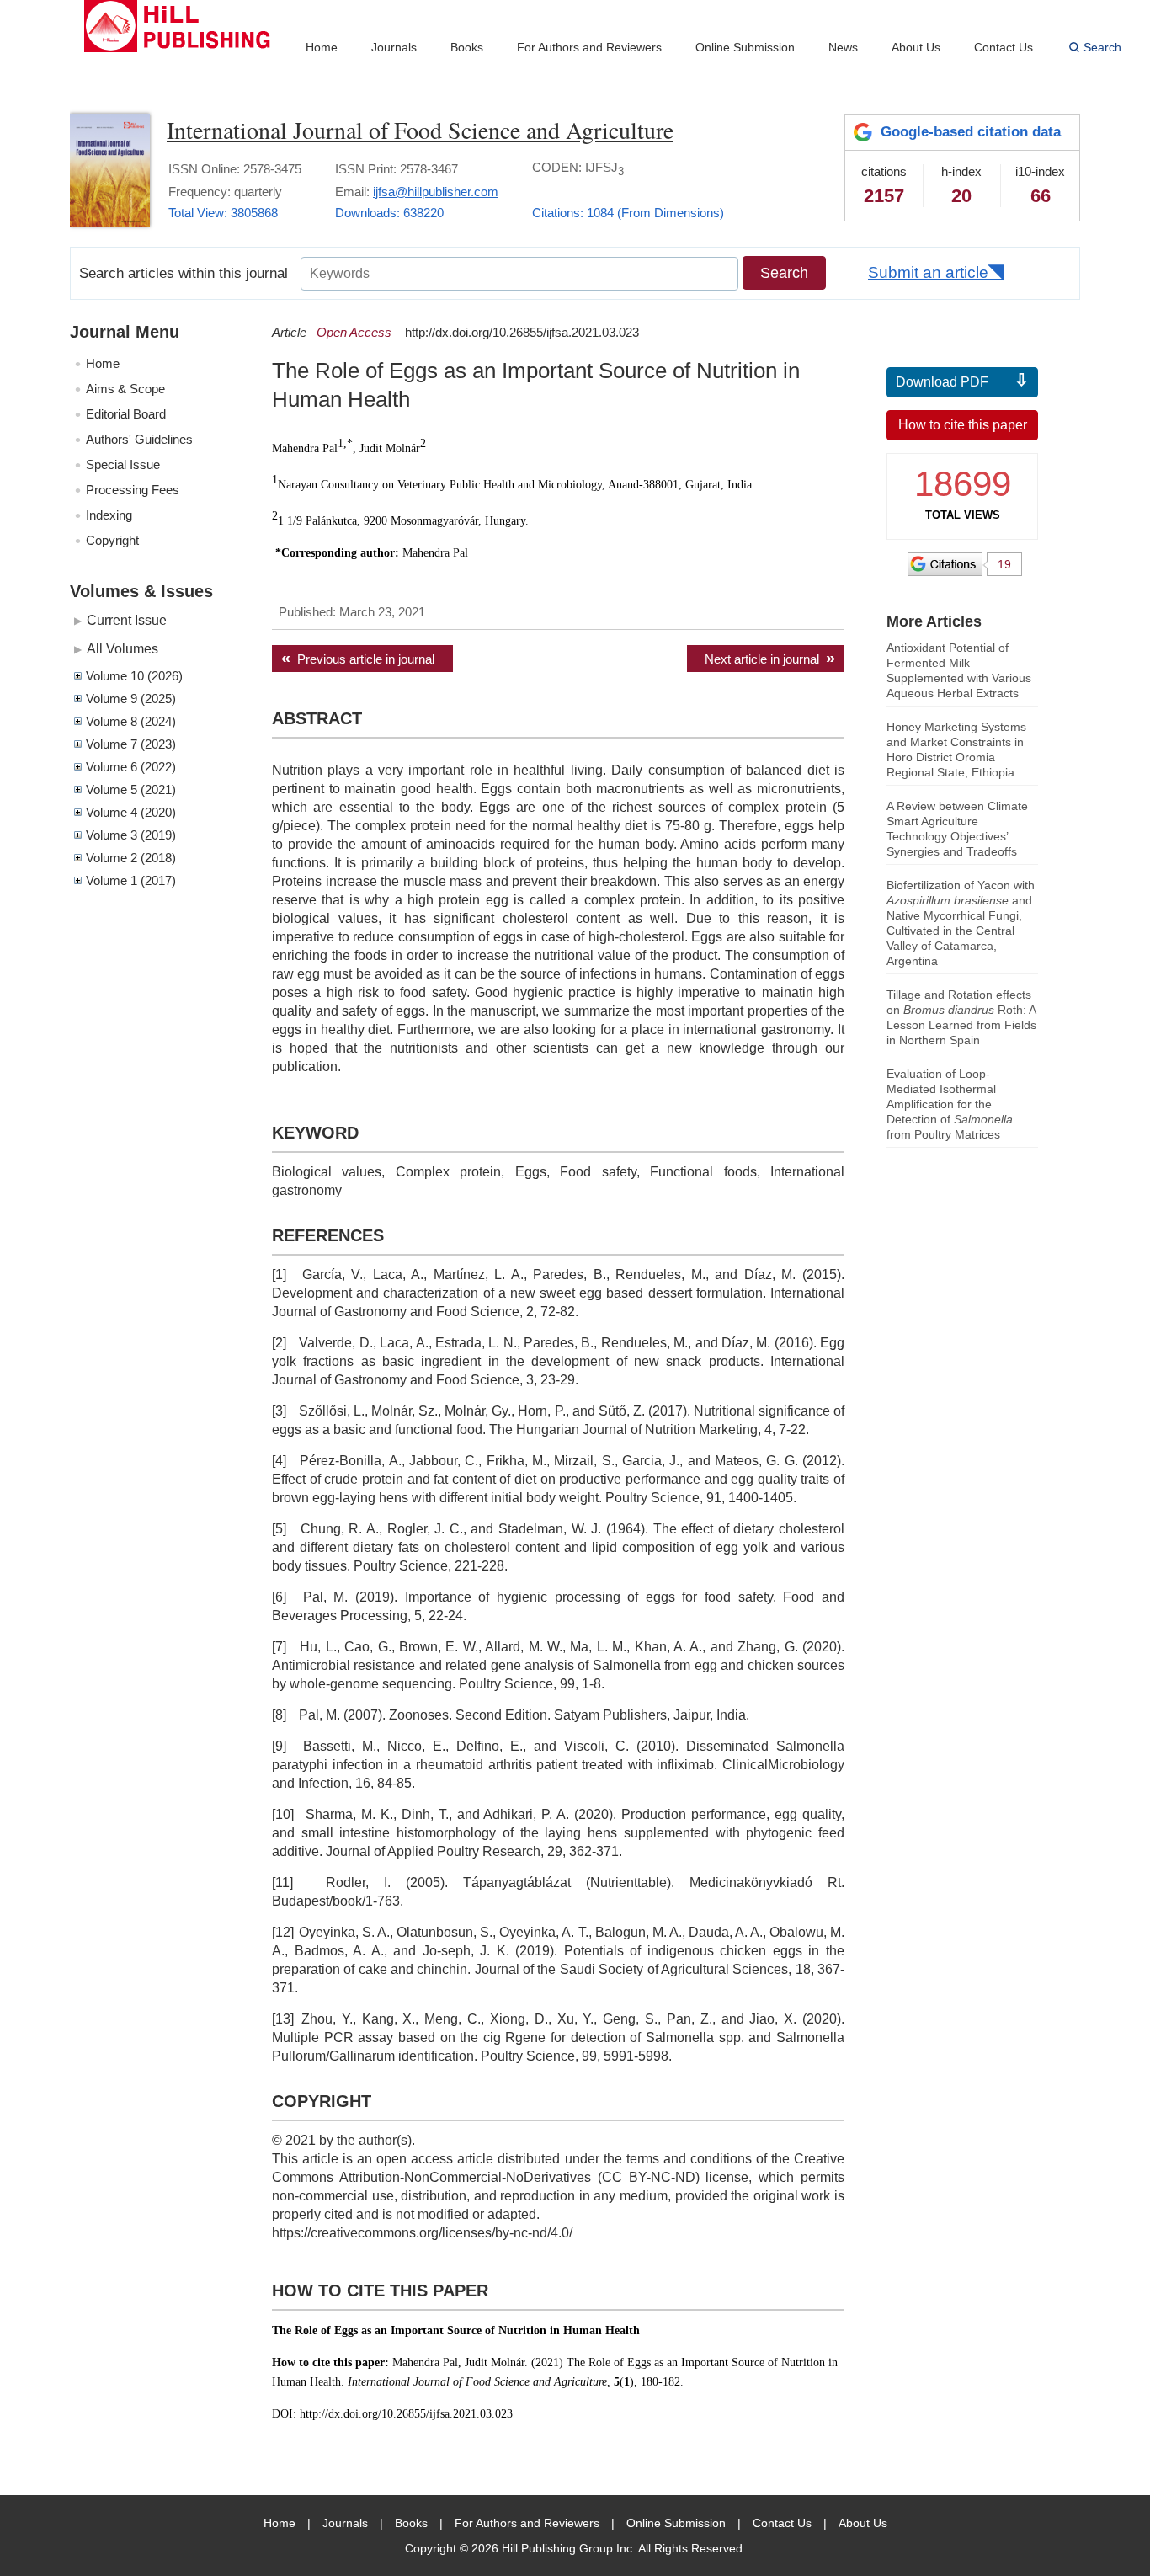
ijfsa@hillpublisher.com (436, 192)
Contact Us (1004, 47)
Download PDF (942, 382)
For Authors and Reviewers (589, 47)
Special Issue (123, 464)
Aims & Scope (125, 389)
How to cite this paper (963, 425)
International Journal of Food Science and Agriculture (420, 130)
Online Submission (745, 47)
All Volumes (122, 648)
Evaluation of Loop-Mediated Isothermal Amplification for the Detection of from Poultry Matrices (950, 1104)
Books (467, 47)
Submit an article (928, 272)
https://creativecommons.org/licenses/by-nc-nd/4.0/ (422, 2233)
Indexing (109, 515)
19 (1004, 564)
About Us (916, 47)
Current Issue (127, 620)
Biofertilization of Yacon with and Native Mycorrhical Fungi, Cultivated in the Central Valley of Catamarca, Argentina (961, 923)
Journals (394, 47)
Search (1102, 47)
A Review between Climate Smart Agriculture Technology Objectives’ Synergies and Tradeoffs (957, 829)
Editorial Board (126, 414)
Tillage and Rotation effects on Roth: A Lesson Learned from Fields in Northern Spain (961, 1017)
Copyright (112, 540)
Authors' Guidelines (139, 439)
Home (322, 47)
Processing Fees (133, 490)
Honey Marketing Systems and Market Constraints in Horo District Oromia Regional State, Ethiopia (956, 749)
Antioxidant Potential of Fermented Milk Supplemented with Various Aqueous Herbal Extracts (959, 670)
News (843, 47)
